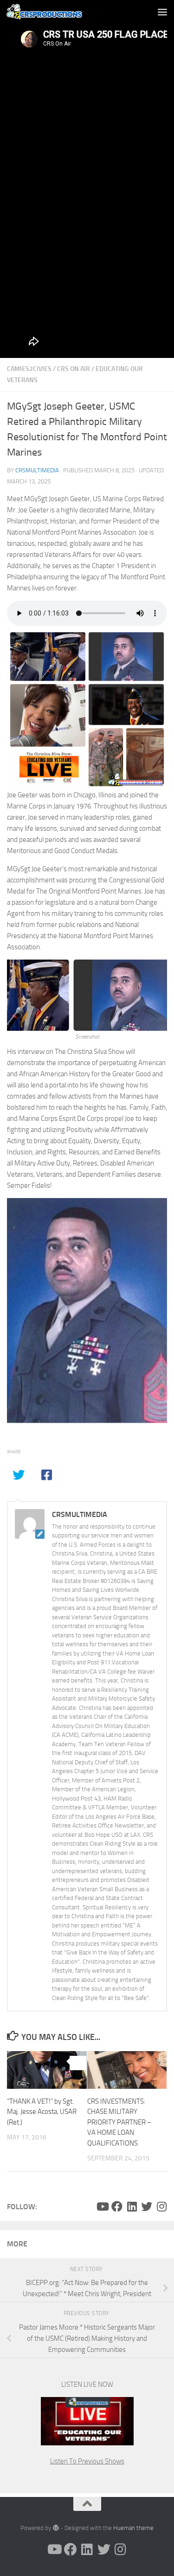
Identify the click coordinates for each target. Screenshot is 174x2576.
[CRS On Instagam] (161, 2206)
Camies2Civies (29, 369)
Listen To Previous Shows (87, 2461)
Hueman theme (133, 2528)
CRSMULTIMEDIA (37, 470)
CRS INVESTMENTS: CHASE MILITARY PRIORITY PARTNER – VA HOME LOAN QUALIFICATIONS (119, 2122)
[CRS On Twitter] (147, 2206)
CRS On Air (74, 369)
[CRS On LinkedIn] (132, 2206)
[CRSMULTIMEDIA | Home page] (62, 12)
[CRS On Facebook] (117, 2206)
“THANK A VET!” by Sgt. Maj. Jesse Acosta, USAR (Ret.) (42, 2112)
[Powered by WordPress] (55, 2528)
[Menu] (162, 12)
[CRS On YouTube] (102, 2206)
